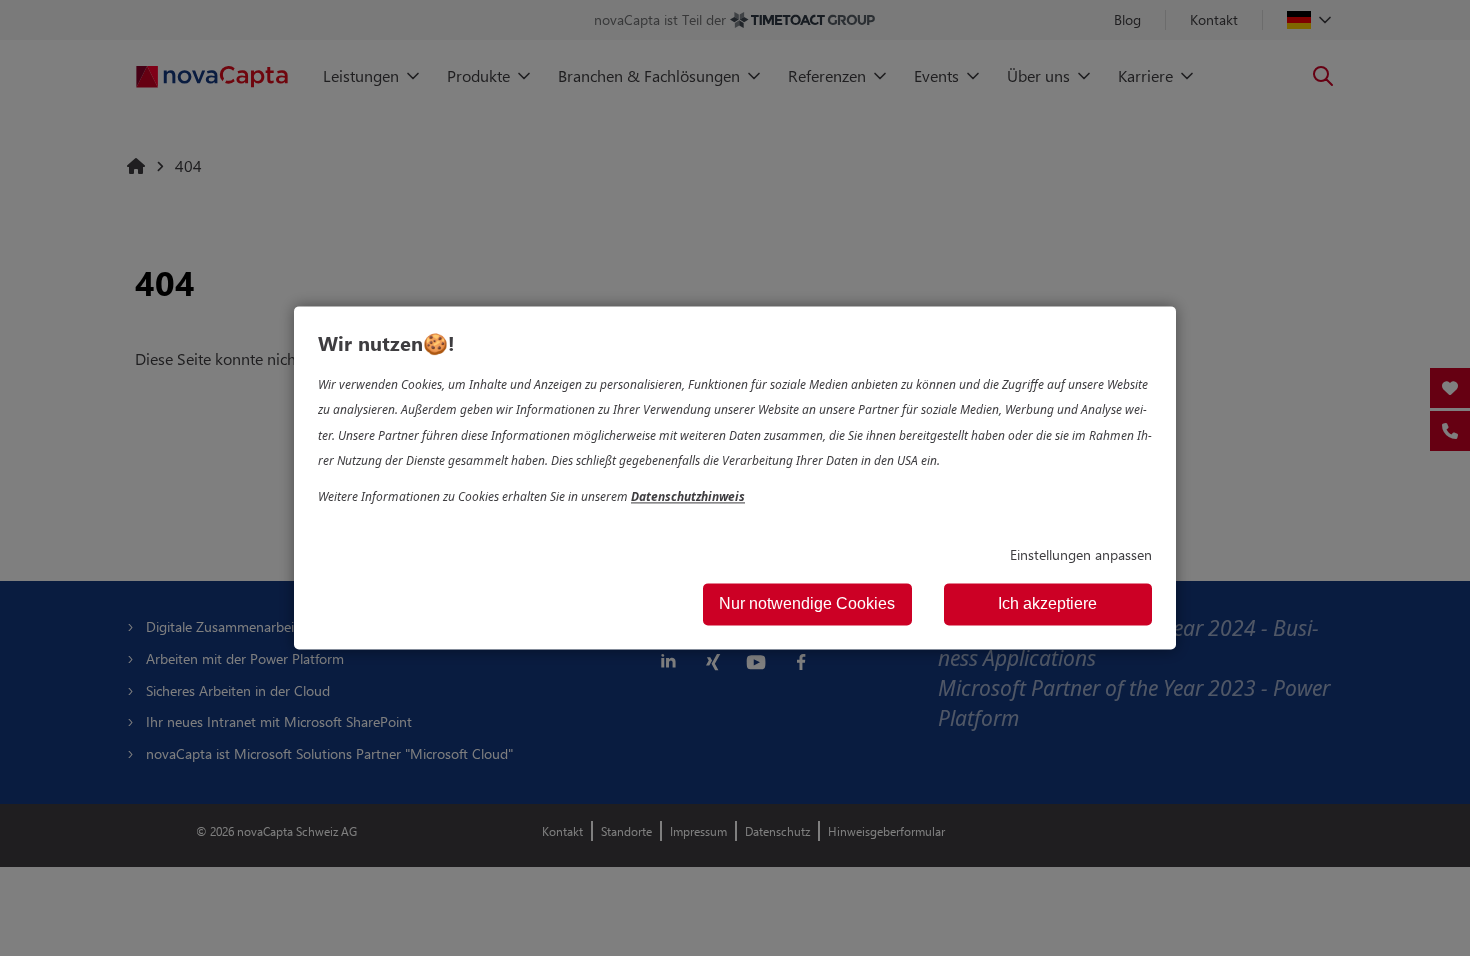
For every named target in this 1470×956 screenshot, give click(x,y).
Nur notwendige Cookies (807, 604)
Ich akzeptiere (1047, 604)
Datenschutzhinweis (688, 496)
